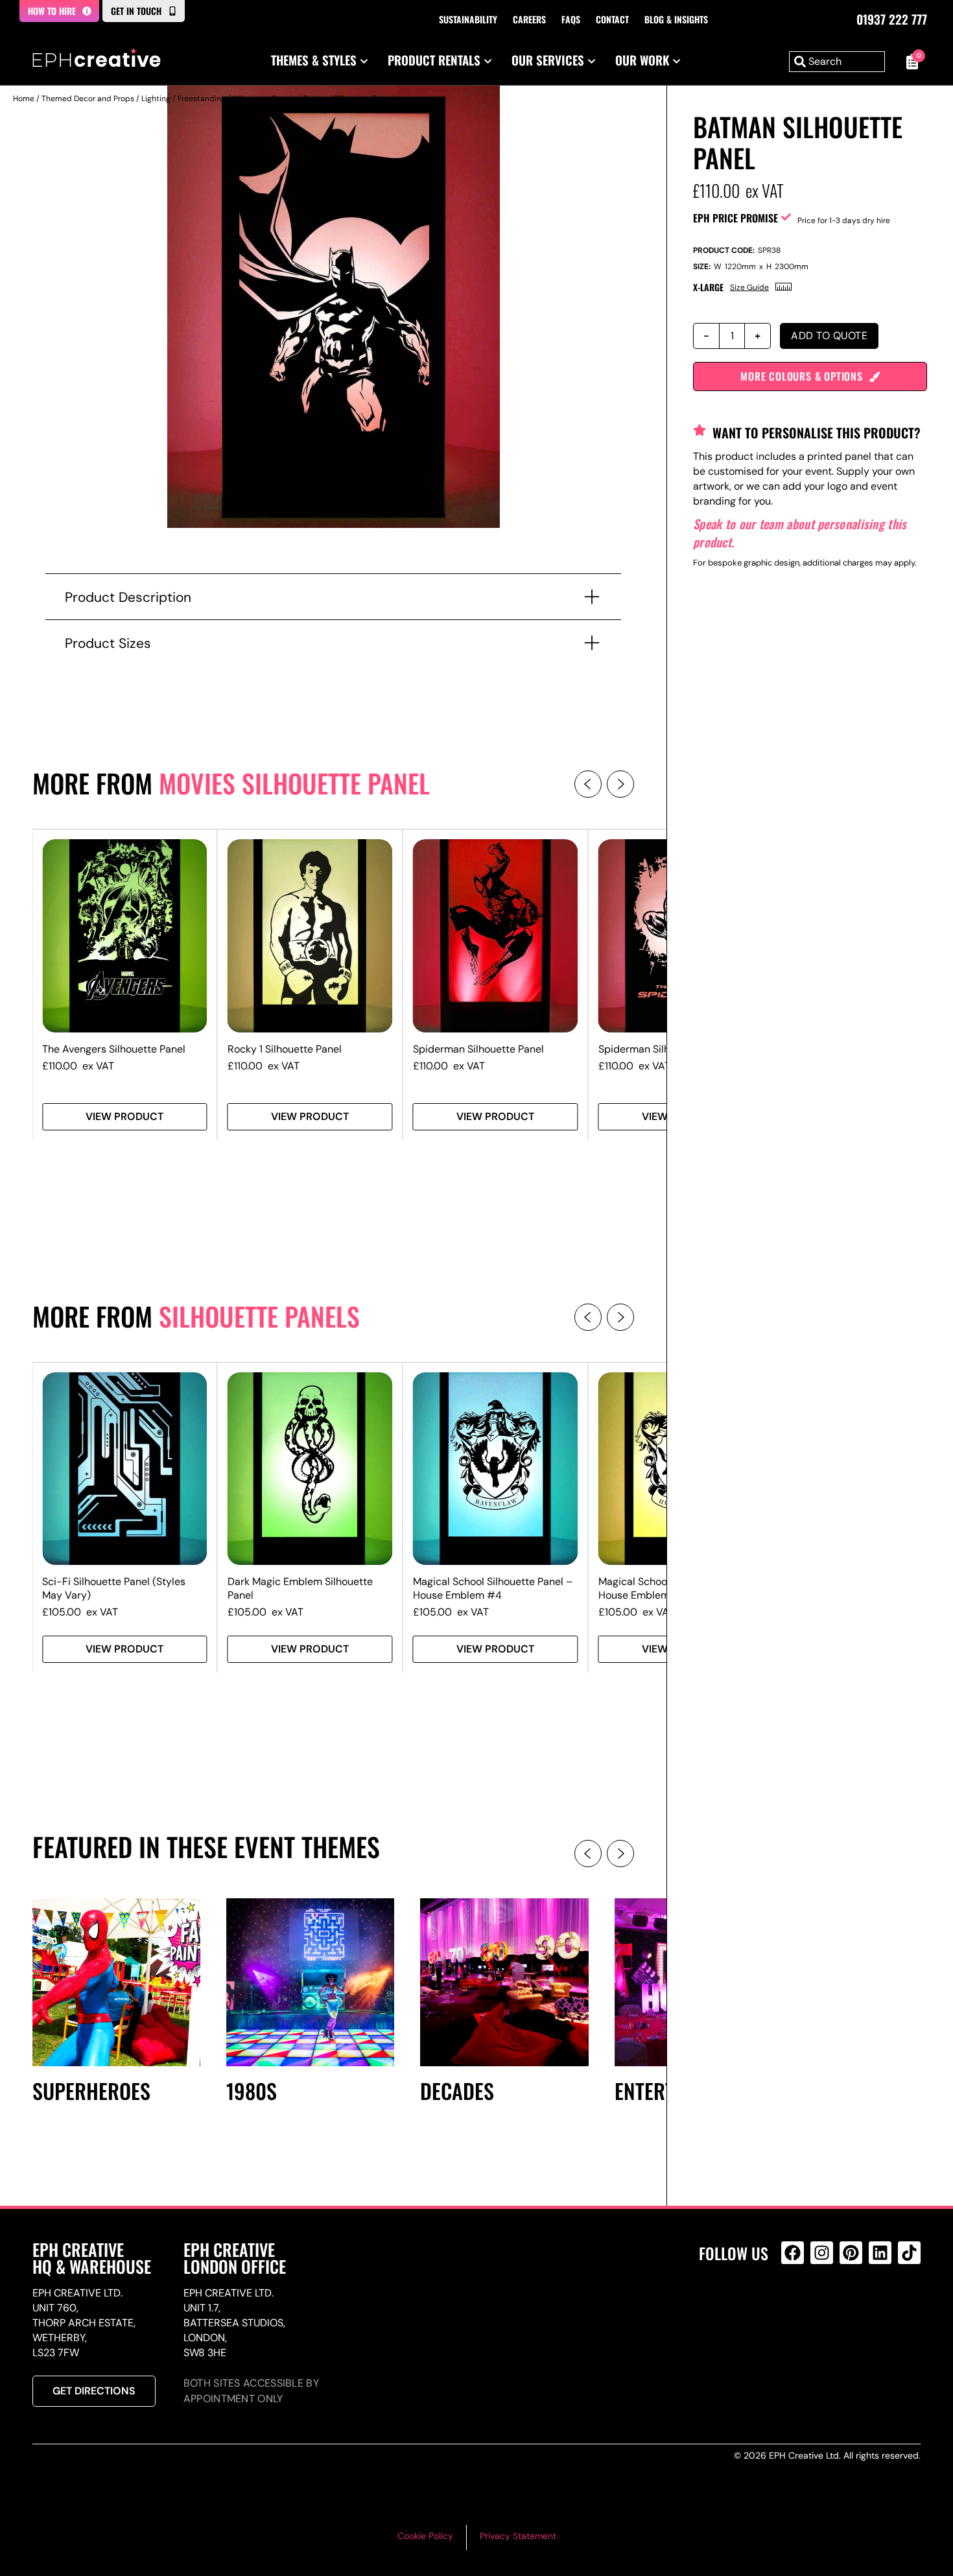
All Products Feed (796, 2308)
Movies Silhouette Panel (294, 783)
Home (24, 99)
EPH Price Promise (735, 218)
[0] (909, 62)
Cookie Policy (425, 2536)
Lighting (156, 99)
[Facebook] (793, 2253)
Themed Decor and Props (88, 99)
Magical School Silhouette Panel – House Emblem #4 (493, 1588)
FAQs (571, 19)
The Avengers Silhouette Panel (114, 1049)
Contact (612, 19)
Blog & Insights (676, 19)
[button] (588, 784)
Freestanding (202, 99)
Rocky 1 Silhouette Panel (285, 1049)
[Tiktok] (909, 2253)
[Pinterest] (851, 2253)
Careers (529, 19)
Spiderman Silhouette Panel (478, 1049)
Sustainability (468, 19)
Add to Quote (829, 336)
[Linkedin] (880, 2253)
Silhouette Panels (265, 99)
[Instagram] (822, 2253)
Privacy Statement (518, 2536)
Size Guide (749, 287)
